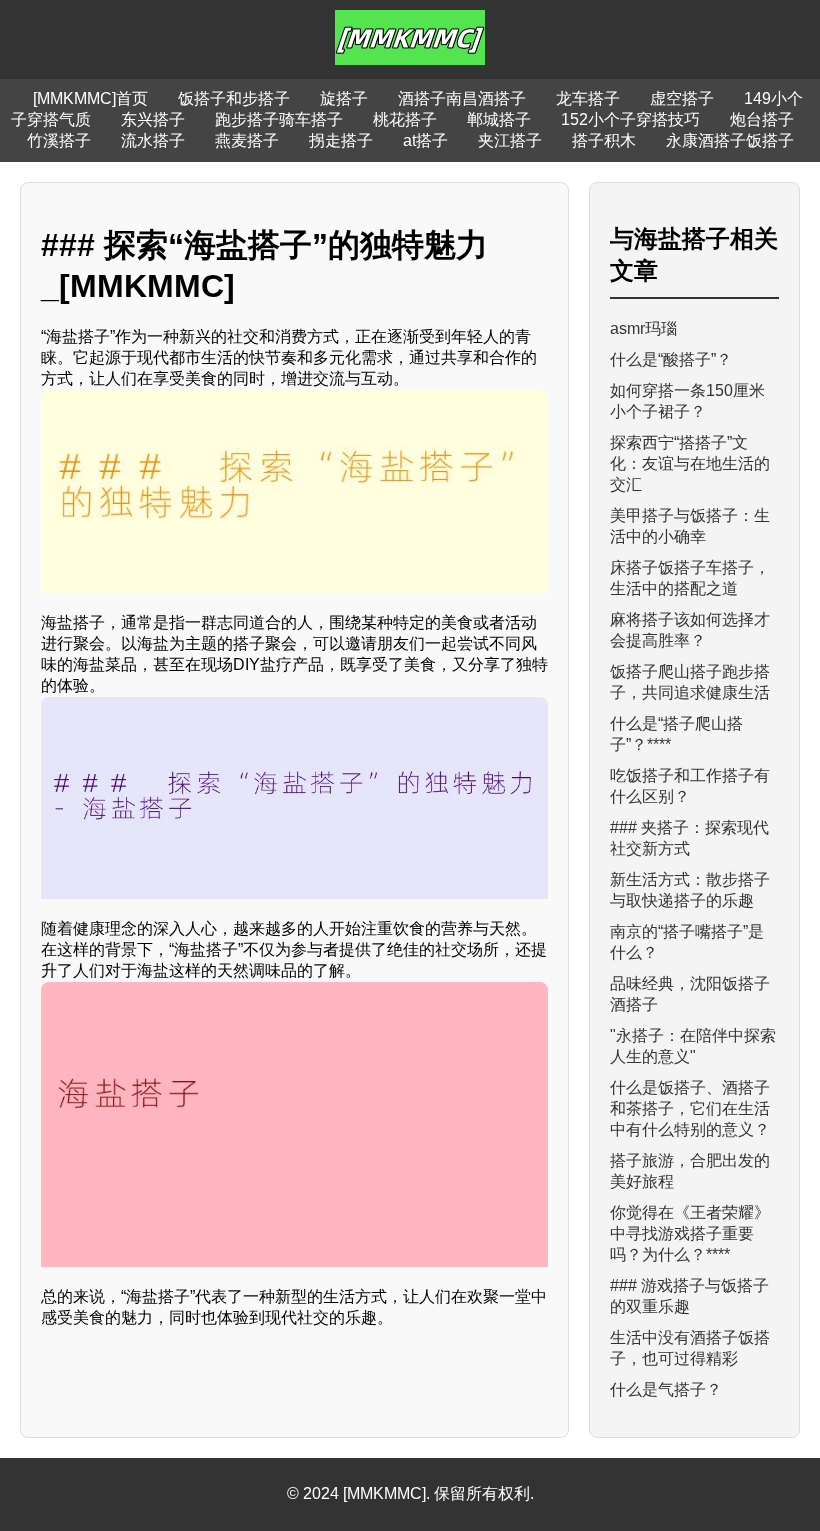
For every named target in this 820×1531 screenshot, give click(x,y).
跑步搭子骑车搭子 (279, 119)
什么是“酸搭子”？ (671, 359)
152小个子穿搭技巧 (630, 119)
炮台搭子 (762, 119)
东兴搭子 (153, 119)
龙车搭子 (588, 98)
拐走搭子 (341, 140)
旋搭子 (344, 98)
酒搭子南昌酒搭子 (462, 98)
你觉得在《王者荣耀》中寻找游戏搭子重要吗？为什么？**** (690, 1233)
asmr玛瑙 (643, 328)
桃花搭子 (405, 119)
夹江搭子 (510, 140)
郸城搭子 (499, 119)
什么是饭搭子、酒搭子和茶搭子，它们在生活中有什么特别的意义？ (690, 1108)
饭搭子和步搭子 (234, 98)
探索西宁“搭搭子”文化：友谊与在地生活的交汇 (690, 463)
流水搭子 (153, 140)
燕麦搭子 (247, 140)
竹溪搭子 (59, 140)
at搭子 (425, 140)
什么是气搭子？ (666, 1389)
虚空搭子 (682, 98)
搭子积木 (604, 140)
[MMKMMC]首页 (90, 98)
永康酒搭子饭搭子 (730, 140)
